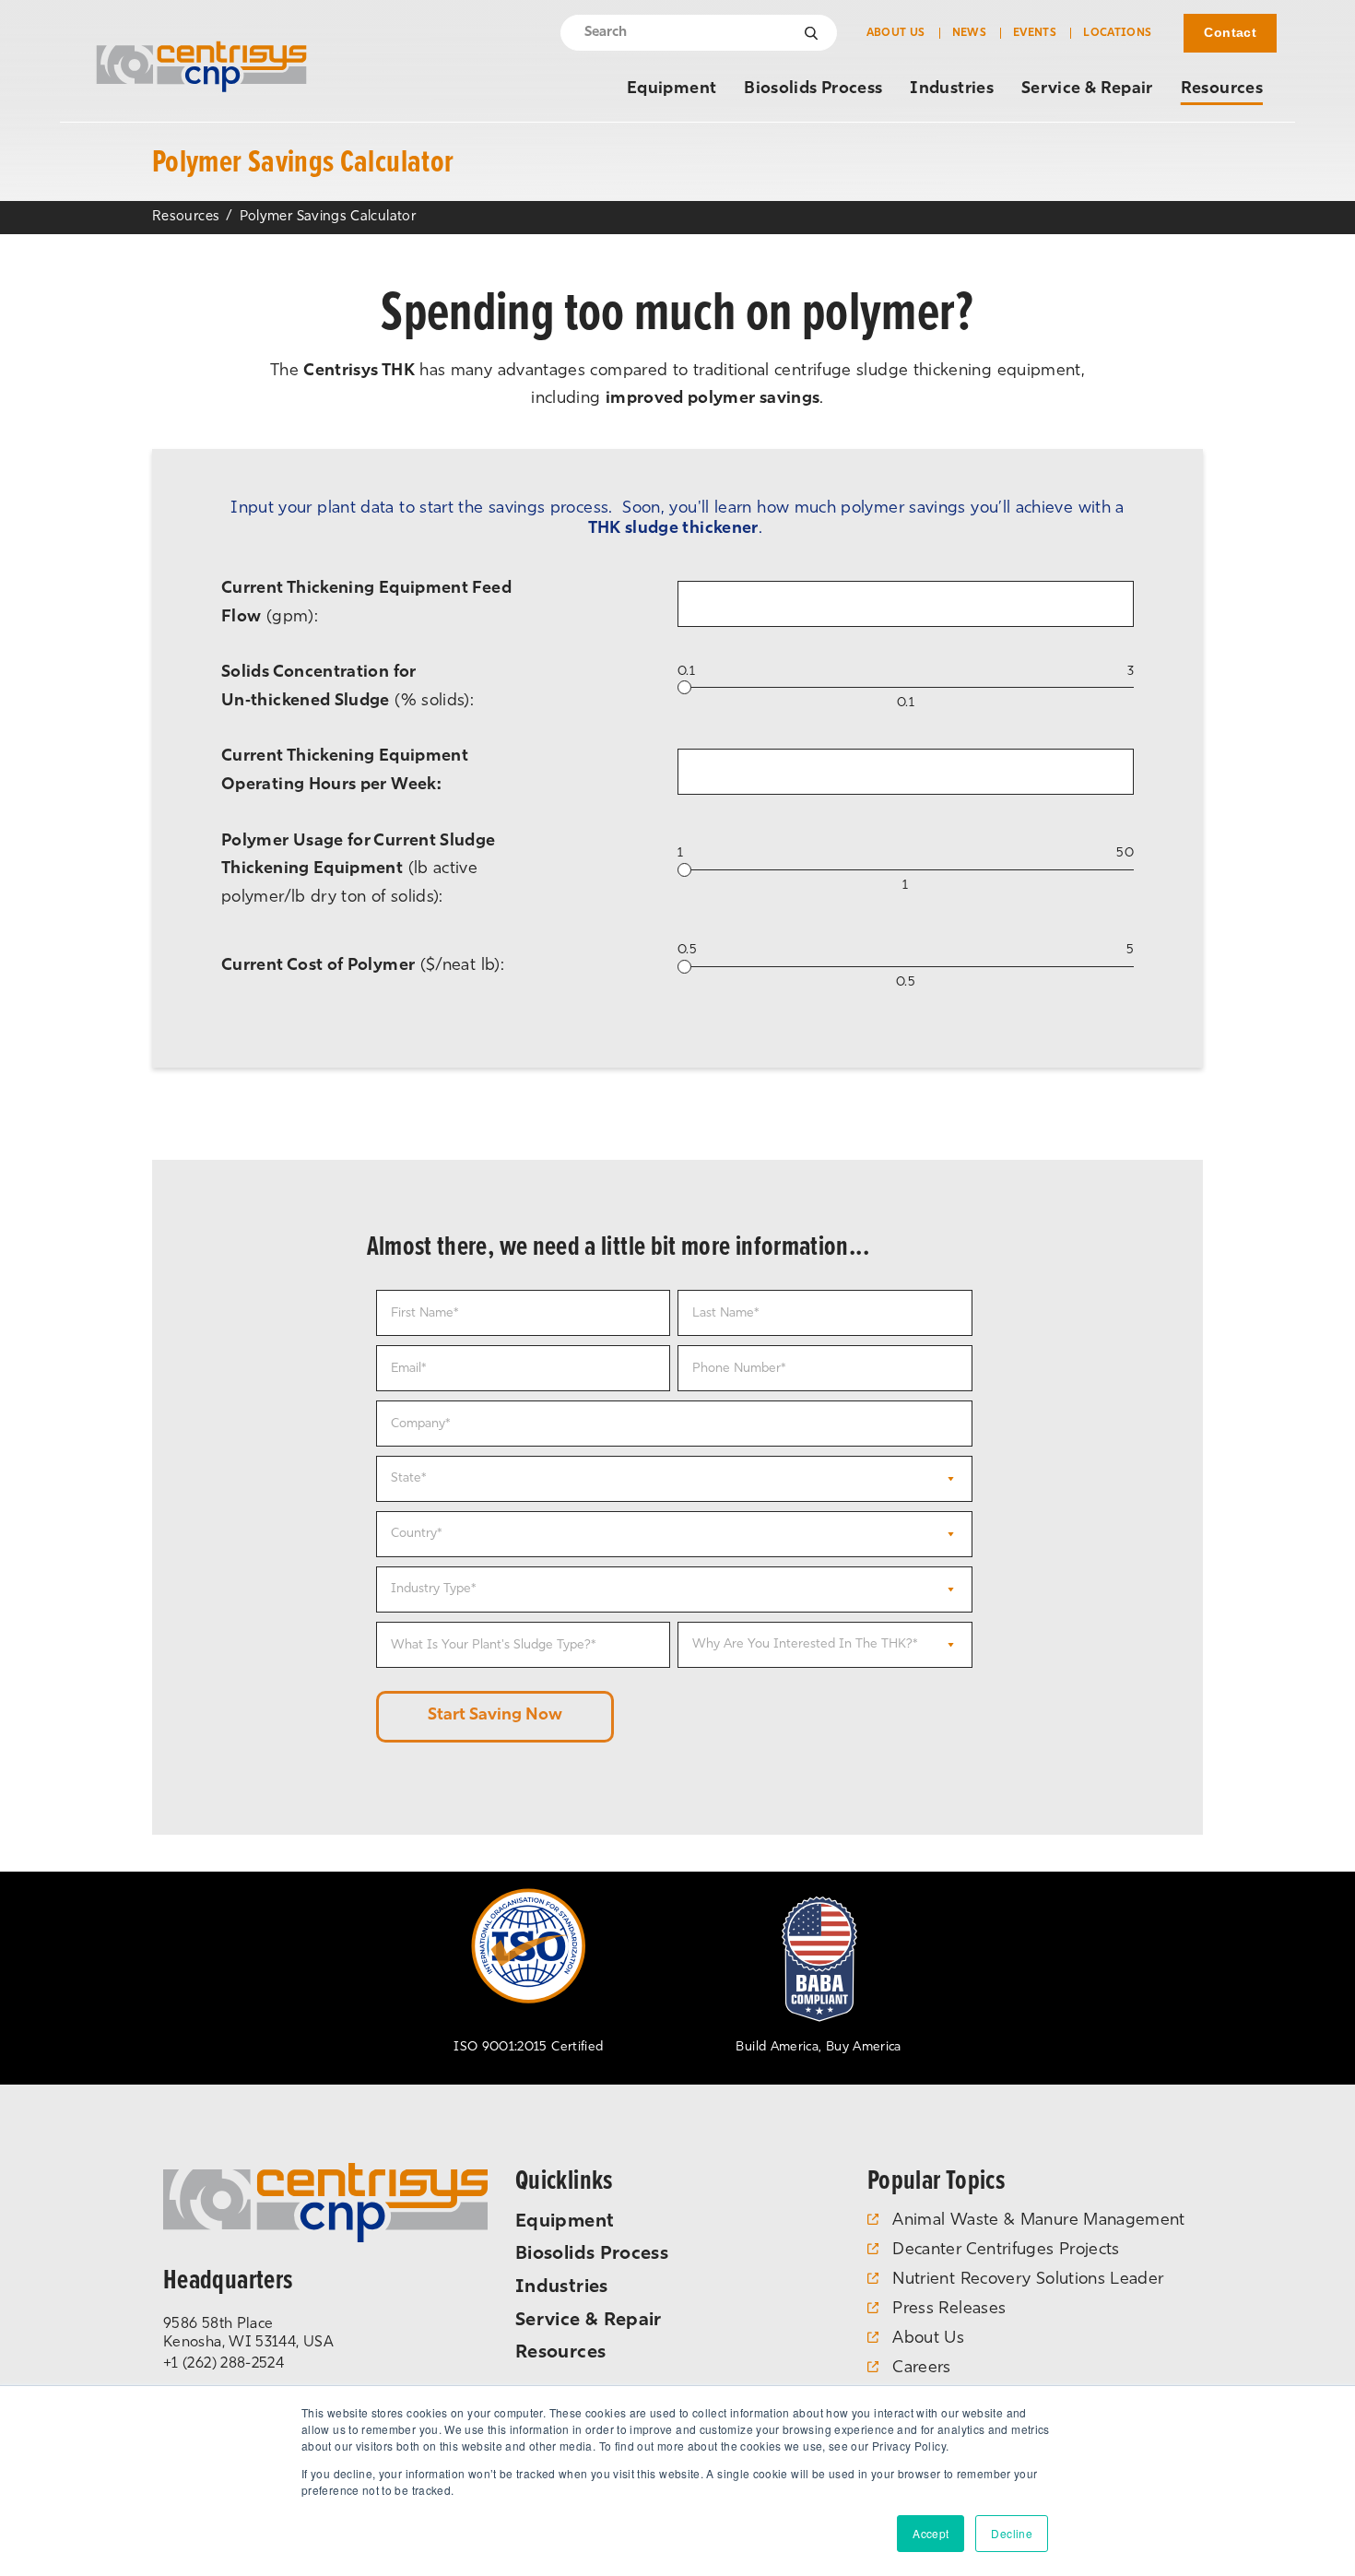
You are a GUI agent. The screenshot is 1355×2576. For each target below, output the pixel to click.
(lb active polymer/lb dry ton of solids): (359, 870)
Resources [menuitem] (1222, 89)
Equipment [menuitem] (672, 89)
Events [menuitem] (1035, 33)
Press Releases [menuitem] (949, 2310)
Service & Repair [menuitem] (1087, 89)
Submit (812, 33)
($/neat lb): (363, 966)
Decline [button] (1012, 2533)
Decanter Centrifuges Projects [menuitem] (1006, 2251)
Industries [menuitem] (952, 89)
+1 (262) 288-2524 (224, 2364)
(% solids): (348, 687)
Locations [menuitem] (1117, 33)
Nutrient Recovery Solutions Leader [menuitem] (1028, 2280)
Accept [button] (931, 2533)
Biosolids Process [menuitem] (813, 89)
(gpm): (366, 603)
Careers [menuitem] (922, 2369)
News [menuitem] (969, 33)
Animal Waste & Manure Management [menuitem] (1039, 2221)
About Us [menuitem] (896, 33)
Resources (186, 217)
